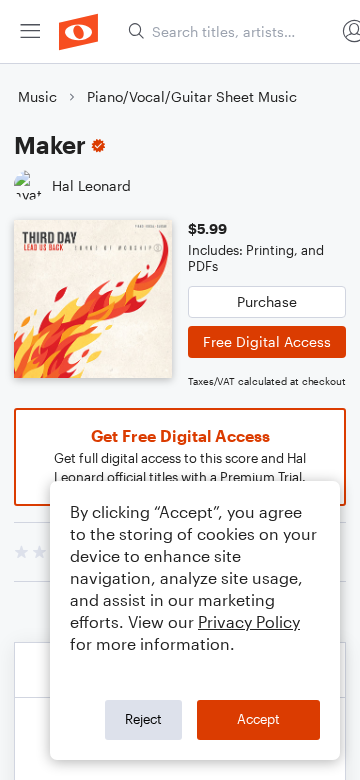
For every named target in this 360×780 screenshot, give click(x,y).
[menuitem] (30, 31)
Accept (258, 719)
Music (37, 96)
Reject (143, 719)
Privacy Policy (249, 621)
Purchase (267, 301)
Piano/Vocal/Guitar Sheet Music (192, 96)
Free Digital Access (267, 341)
